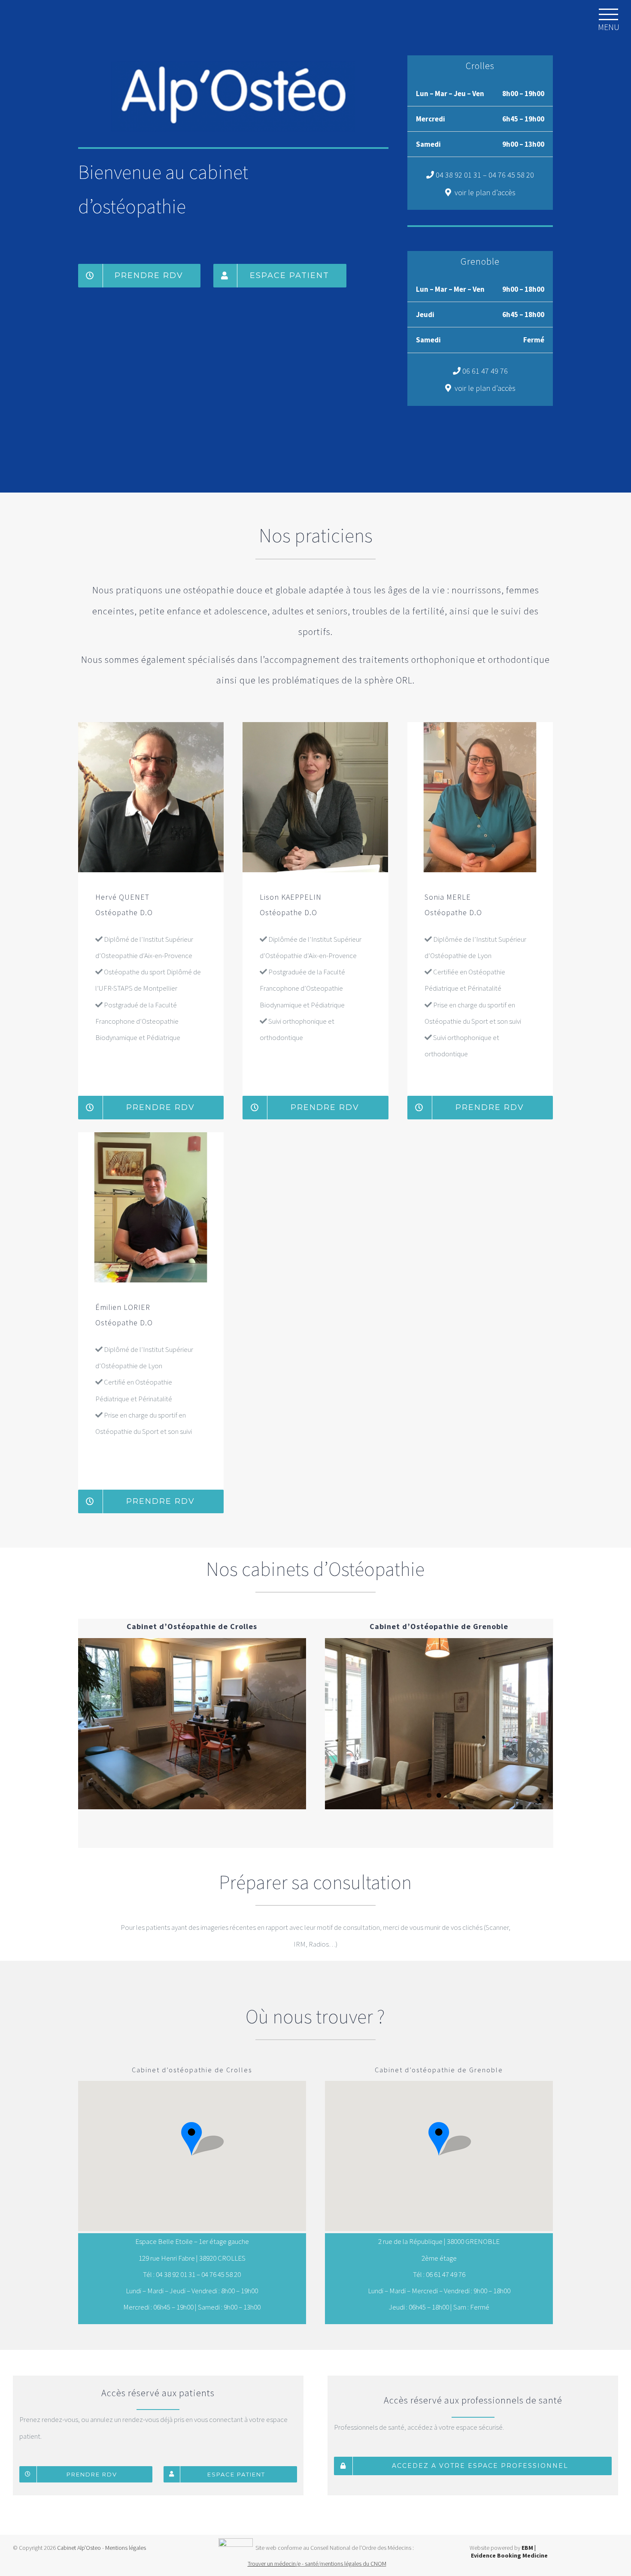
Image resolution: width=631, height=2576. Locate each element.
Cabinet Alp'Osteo (78, 2548)
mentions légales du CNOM (353, 2564)
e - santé (308, 2564)
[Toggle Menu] (609, 14)
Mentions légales (126, 2548)
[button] (192, 2139)
